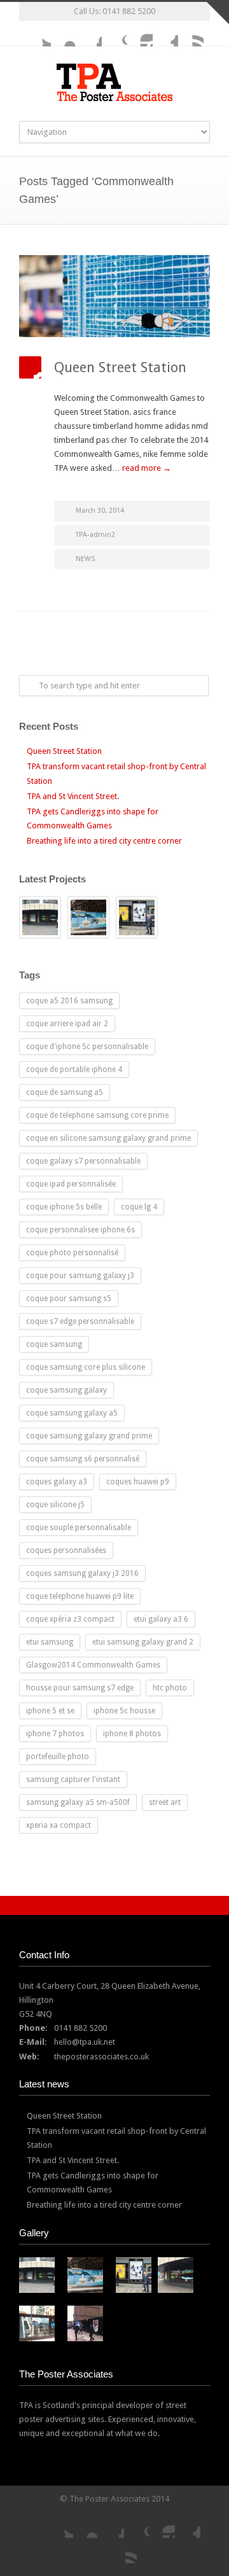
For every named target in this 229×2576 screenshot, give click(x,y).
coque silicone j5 (55, 1505)
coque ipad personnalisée (71, 1184)
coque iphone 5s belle (64, 1207)
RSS (191, 34)
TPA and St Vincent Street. (73, 796)
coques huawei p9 (138, 1482)
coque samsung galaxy (66, 1390)
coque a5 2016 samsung (69, 1001)
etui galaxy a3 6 (161, 1619)
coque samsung (54, 1344)
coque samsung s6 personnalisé (83, 1459)
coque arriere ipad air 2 (67, 1024)
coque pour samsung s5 (69, 1298)
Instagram (140, 34)
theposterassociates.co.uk (101, 2057)
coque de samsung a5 (65, 1092)
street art (165, 1802)
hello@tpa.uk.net (85, 2042)
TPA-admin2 (95, 535)
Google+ (114, 34)
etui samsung (50, 1642)
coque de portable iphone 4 (74, 1069)
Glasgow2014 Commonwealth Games (93, 1665)
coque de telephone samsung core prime (97, 1115)
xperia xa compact (59, 1825)
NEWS (85, 559)
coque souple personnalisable (79, 1528)
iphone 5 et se (50, 1711)
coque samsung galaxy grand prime (89, 1436)
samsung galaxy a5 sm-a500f (78, 1802)
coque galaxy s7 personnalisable (83, 1161)
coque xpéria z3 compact (70, 1619)
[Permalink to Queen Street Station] (114, 296)
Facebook (89, 34)
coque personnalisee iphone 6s (80, 1230)
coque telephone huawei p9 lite (80, 1596)
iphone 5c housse (124, 1711)
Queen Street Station (120, 367)
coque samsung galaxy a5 (72, 1413)
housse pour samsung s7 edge (80, 1688)
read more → (147, 468)
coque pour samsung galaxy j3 (80, 1276)
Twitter (38, 34)
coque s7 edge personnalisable (80, 1321)
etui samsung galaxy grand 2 (143, 1642)
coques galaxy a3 (57, 1482)
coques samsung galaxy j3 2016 (82, 1573)
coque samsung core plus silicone (86, 1367)
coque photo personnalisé (72, 1253)
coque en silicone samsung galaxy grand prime (108, 1138)
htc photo (170, 1688)
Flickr (64, 34)
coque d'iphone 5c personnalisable (87, 1047)
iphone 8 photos (132, 1734)
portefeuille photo (58, 1757)
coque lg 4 (139, 1207)
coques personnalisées (66, 1550)
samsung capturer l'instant (73, 1779)
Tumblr (165, 34)
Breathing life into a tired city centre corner (104, 841)
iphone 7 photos (55, 1734)
